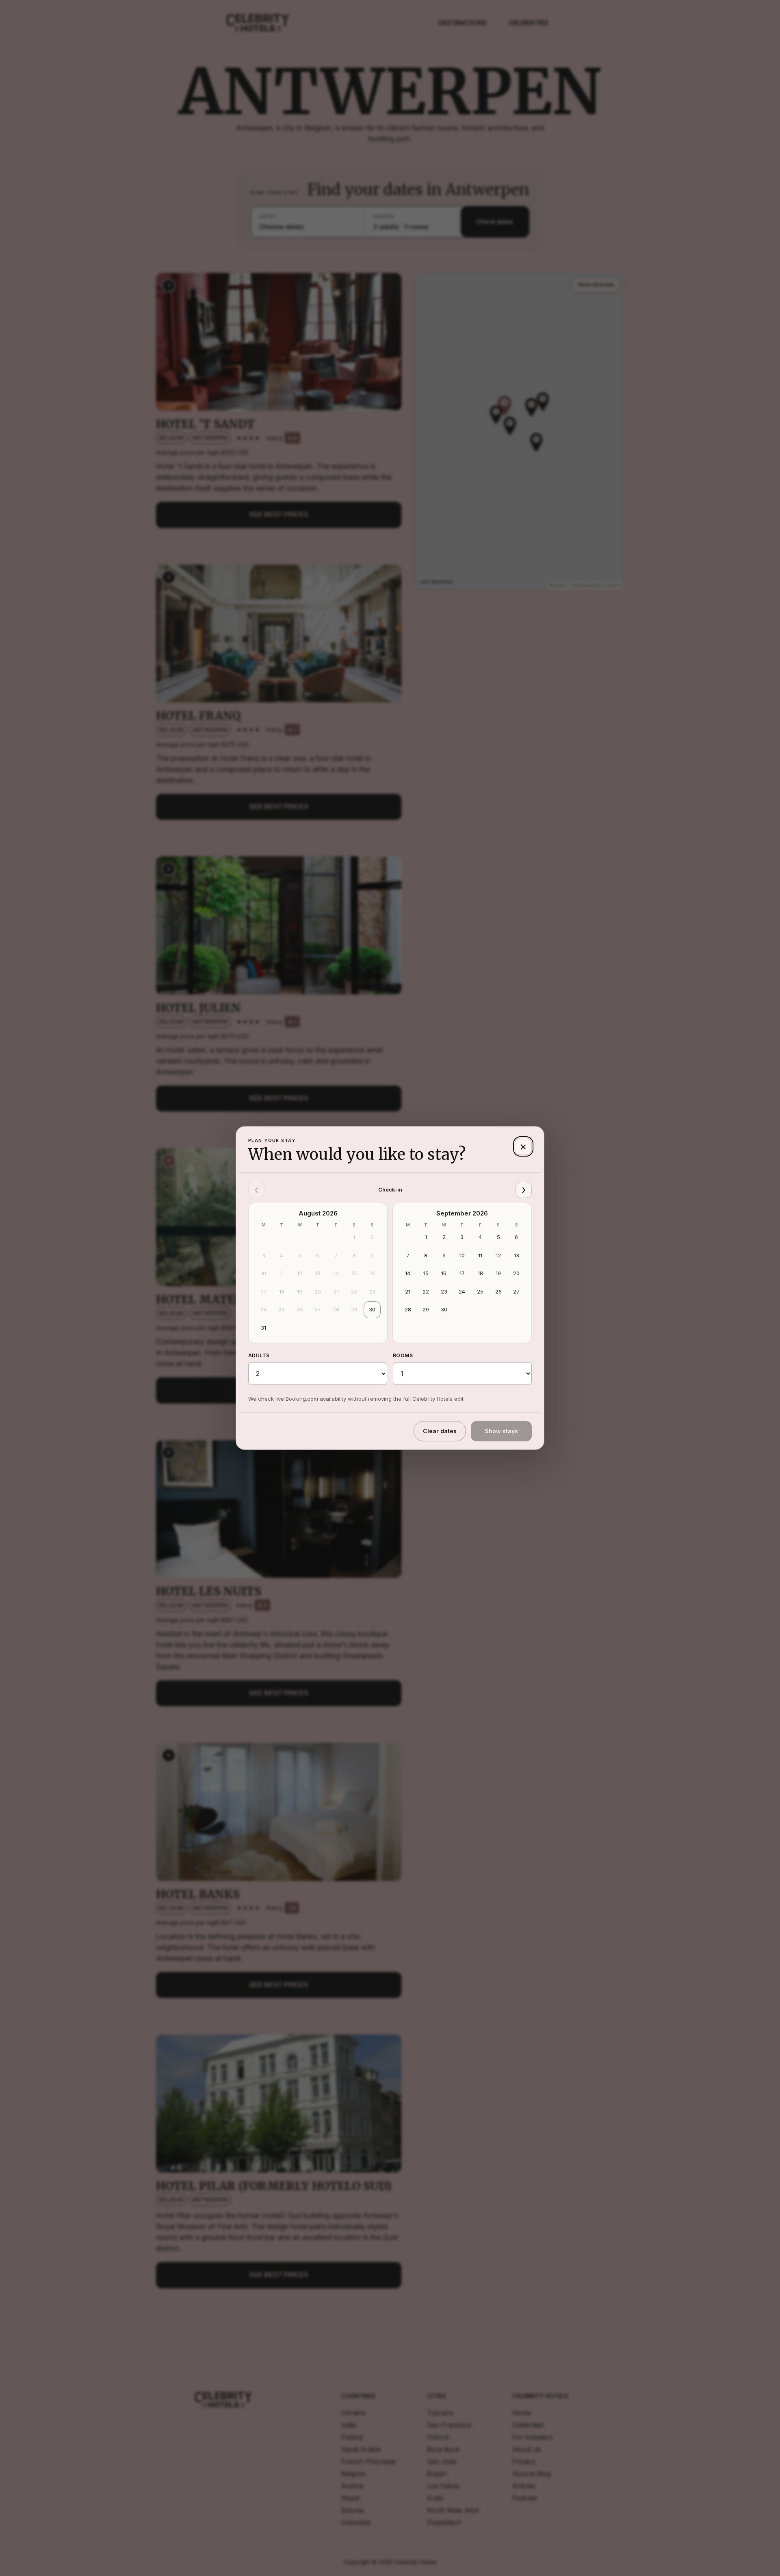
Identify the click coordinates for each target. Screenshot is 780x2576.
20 (318, 1291)
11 (282, 1273)
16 (372, 1273)
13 (318, 1273)
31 (263, 1328)
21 (336, 1291)
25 (282, 1309)
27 (318, 1309)
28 (336, 1309)
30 (372, 1309)
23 (372, 1291)
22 (354, 1291)
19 (300, 1291)
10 (263, 1273)
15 (354, 1273)
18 (282, 1291)
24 (264, 1309)
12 (300, 1273)
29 (354, 1309)
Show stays (501, 1431)
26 (300, 1309)
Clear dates (440, 1431)
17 (263, 1291)
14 (336, 1273)
